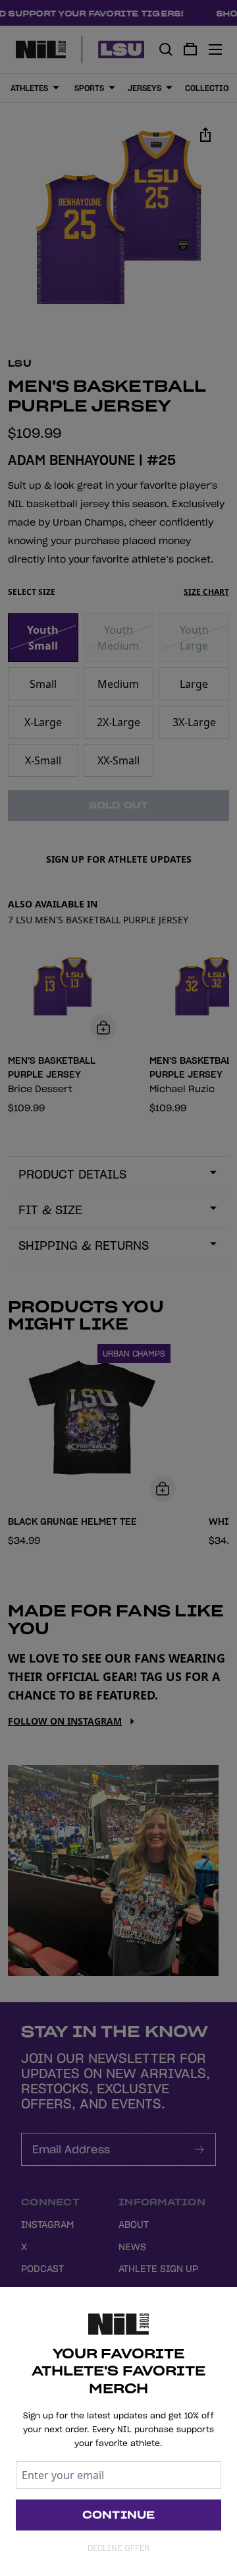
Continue (119, 2515)
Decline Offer (118, 2548)
